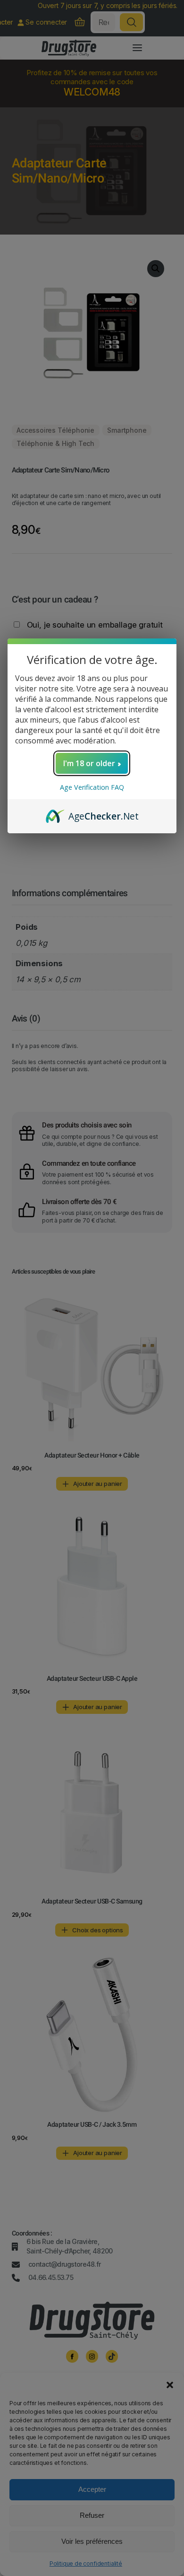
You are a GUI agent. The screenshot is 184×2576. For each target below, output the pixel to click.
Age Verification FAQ (92, 787)
